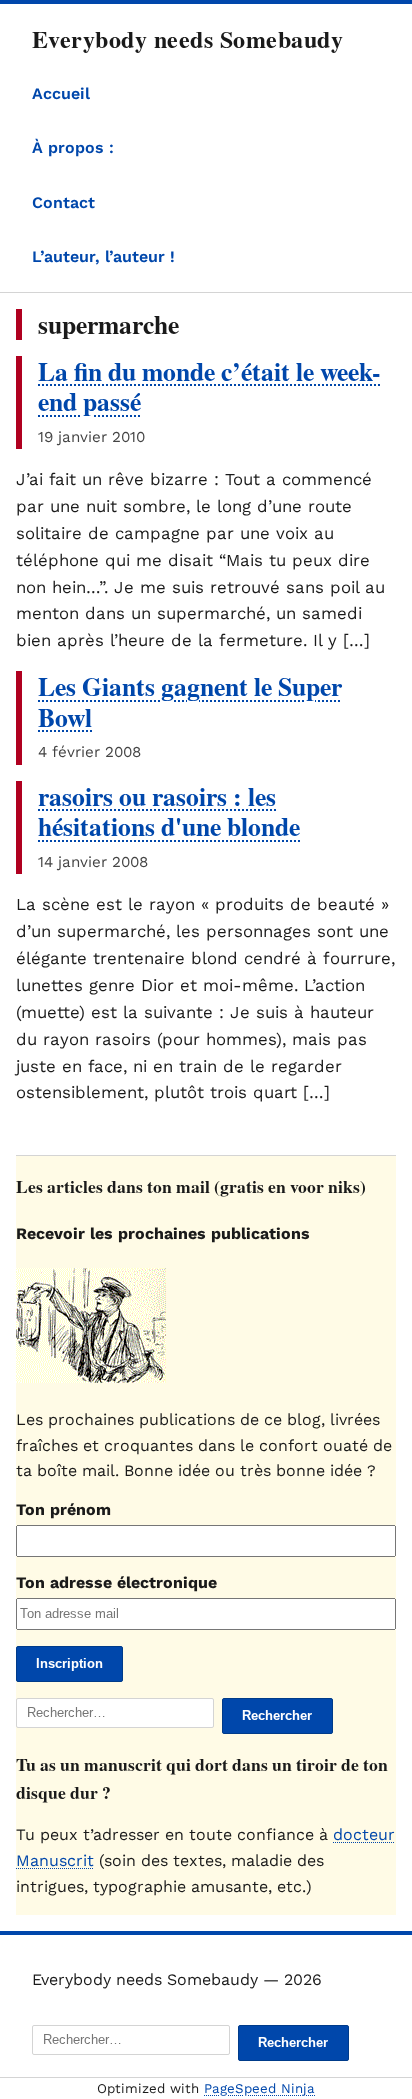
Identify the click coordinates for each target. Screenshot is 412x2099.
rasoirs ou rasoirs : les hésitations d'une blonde (169, 811)
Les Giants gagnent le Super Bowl (190, 701)
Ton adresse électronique (116, 1582)
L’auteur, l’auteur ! (103, 256)
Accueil (61, 93)
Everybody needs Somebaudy (187, 38)
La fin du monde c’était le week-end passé (209, 386)
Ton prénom (63, 1509)
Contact (63, 202)
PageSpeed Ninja (259, 2088)
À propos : (73, 147)
